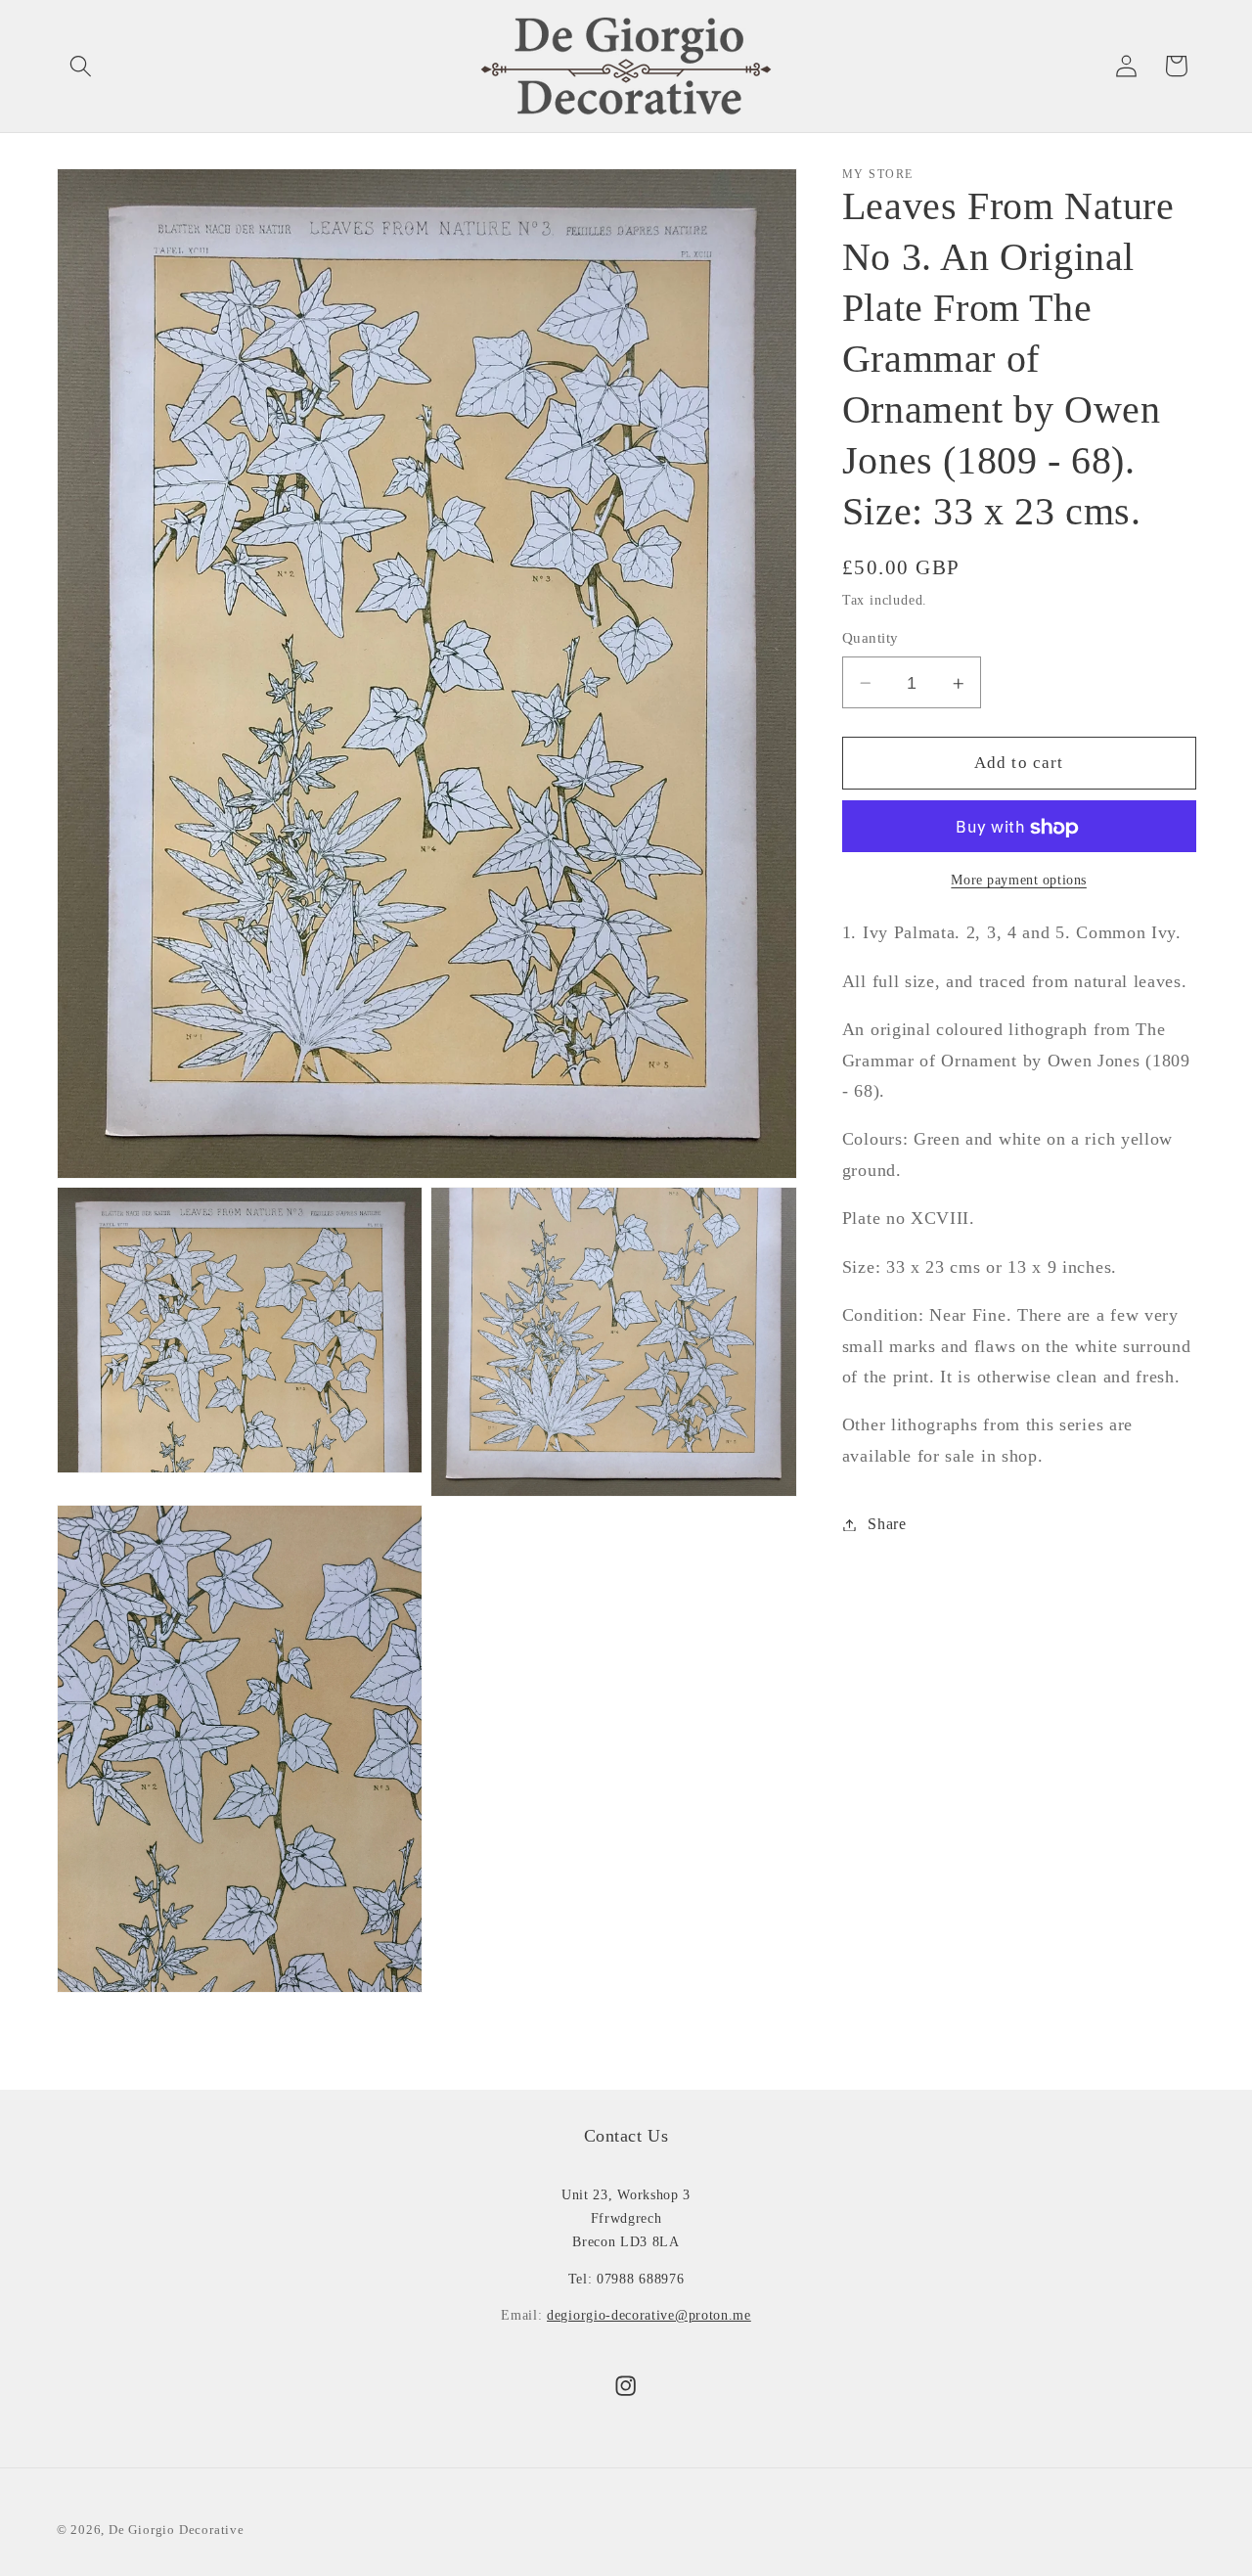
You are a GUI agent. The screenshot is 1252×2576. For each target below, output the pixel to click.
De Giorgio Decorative (177, 2529)
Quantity (871, 639)
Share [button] (887, 1525)
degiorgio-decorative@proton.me (649, 2315)
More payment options (1019, 880)
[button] (82, 66)
